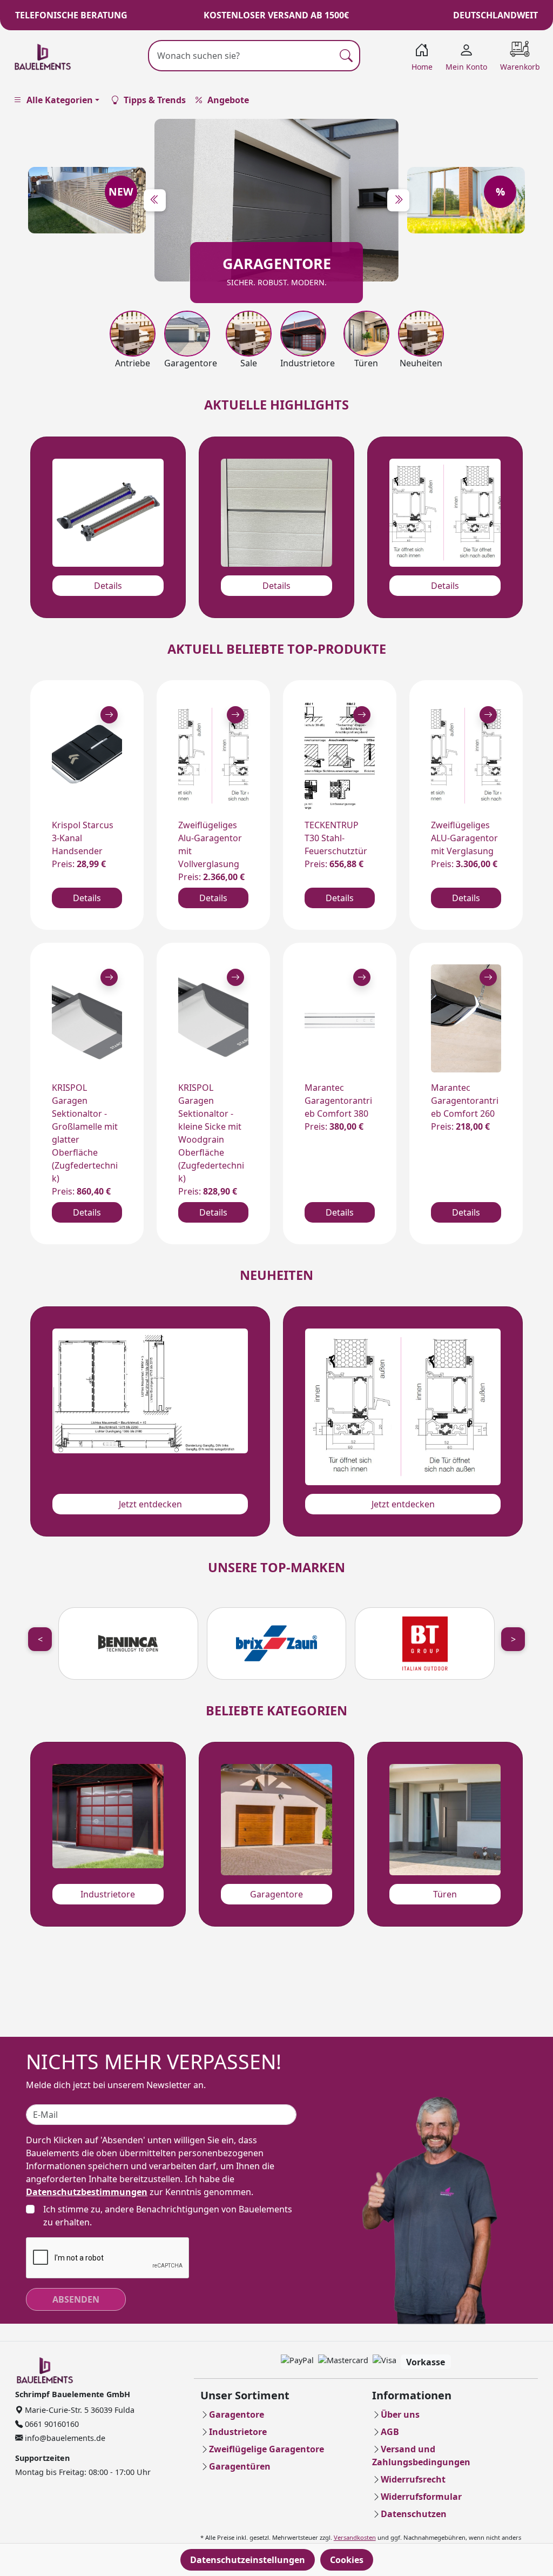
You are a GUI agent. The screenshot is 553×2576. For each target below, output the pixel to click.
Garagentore (276, 1894)
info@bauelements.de (64, 2438)
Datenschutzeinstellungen (248, 2560)
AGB (390, 2432)
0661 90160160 (51, 2424)
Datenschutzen (414, 2514)
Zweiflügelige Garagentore (267, 2449)
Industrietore (108, 1894)
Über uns (400, 2414)
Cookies (347, 2560)
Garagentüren (240, 2466)
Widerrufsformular (421, 2497)
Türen (445, 1894)
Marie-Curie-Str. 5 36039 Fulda (79, 2410)
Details (108, 586)
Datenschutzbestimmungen (87, 2192)
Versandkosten (355, 2537)
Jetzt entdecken (150, 1504)
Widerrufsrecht (413, 2479)
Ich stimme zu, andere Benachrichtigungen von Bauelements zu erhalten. (168, 2216)
